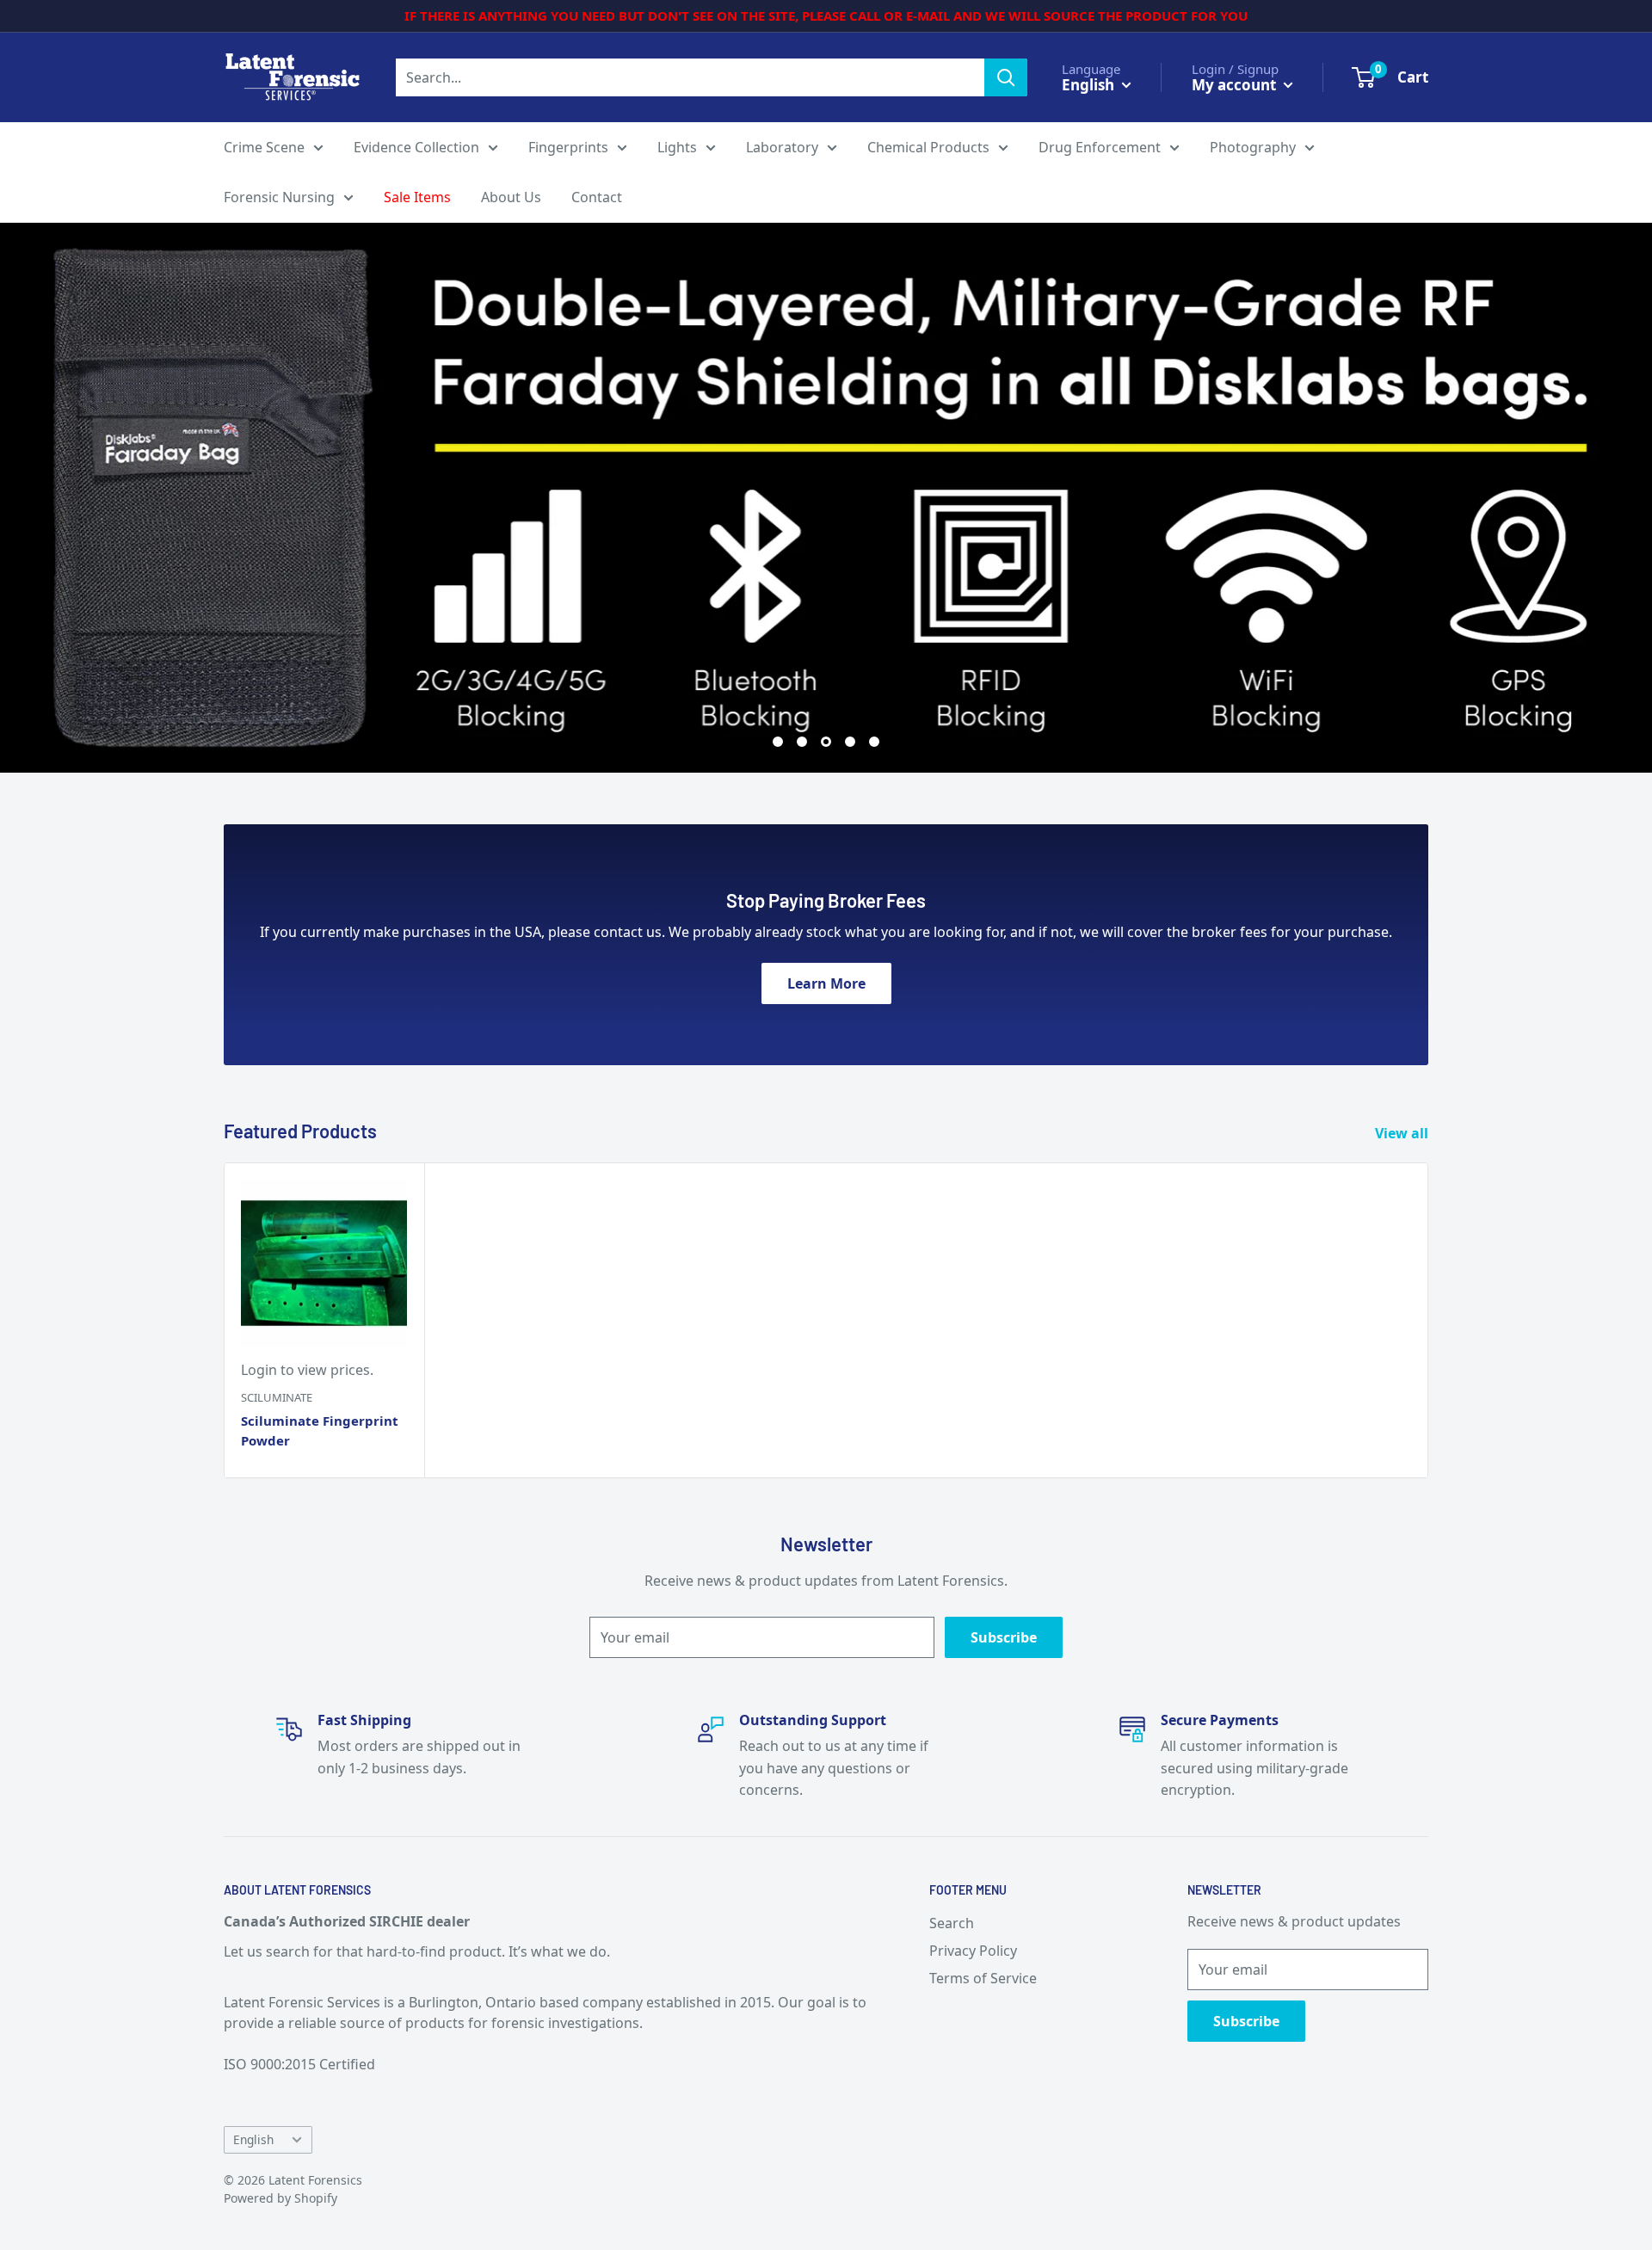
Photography (1253, 147)
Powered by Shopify (280, 2198)
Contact (597, 197)
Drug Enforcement (1100, 147)
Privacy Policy (973, 1951)
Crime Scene (264, 147)
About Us (511, 197)
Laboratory (782, 147)
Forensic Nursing (279, 197)
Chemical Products (928, 147)
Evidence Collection (416, 147)
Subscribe (1004, 1637)
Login (259, 1370)
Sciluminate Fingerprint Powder (320, 1430)
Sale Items (417, 197)
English (253, 2139)
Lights (677, 147)
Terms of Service (983, 1978)
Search (952, 1923)
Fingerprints (568, 147)
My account (1236, 84)
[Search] (1006, 77)
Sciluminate (277, 1397)
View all (1403, 1133)
